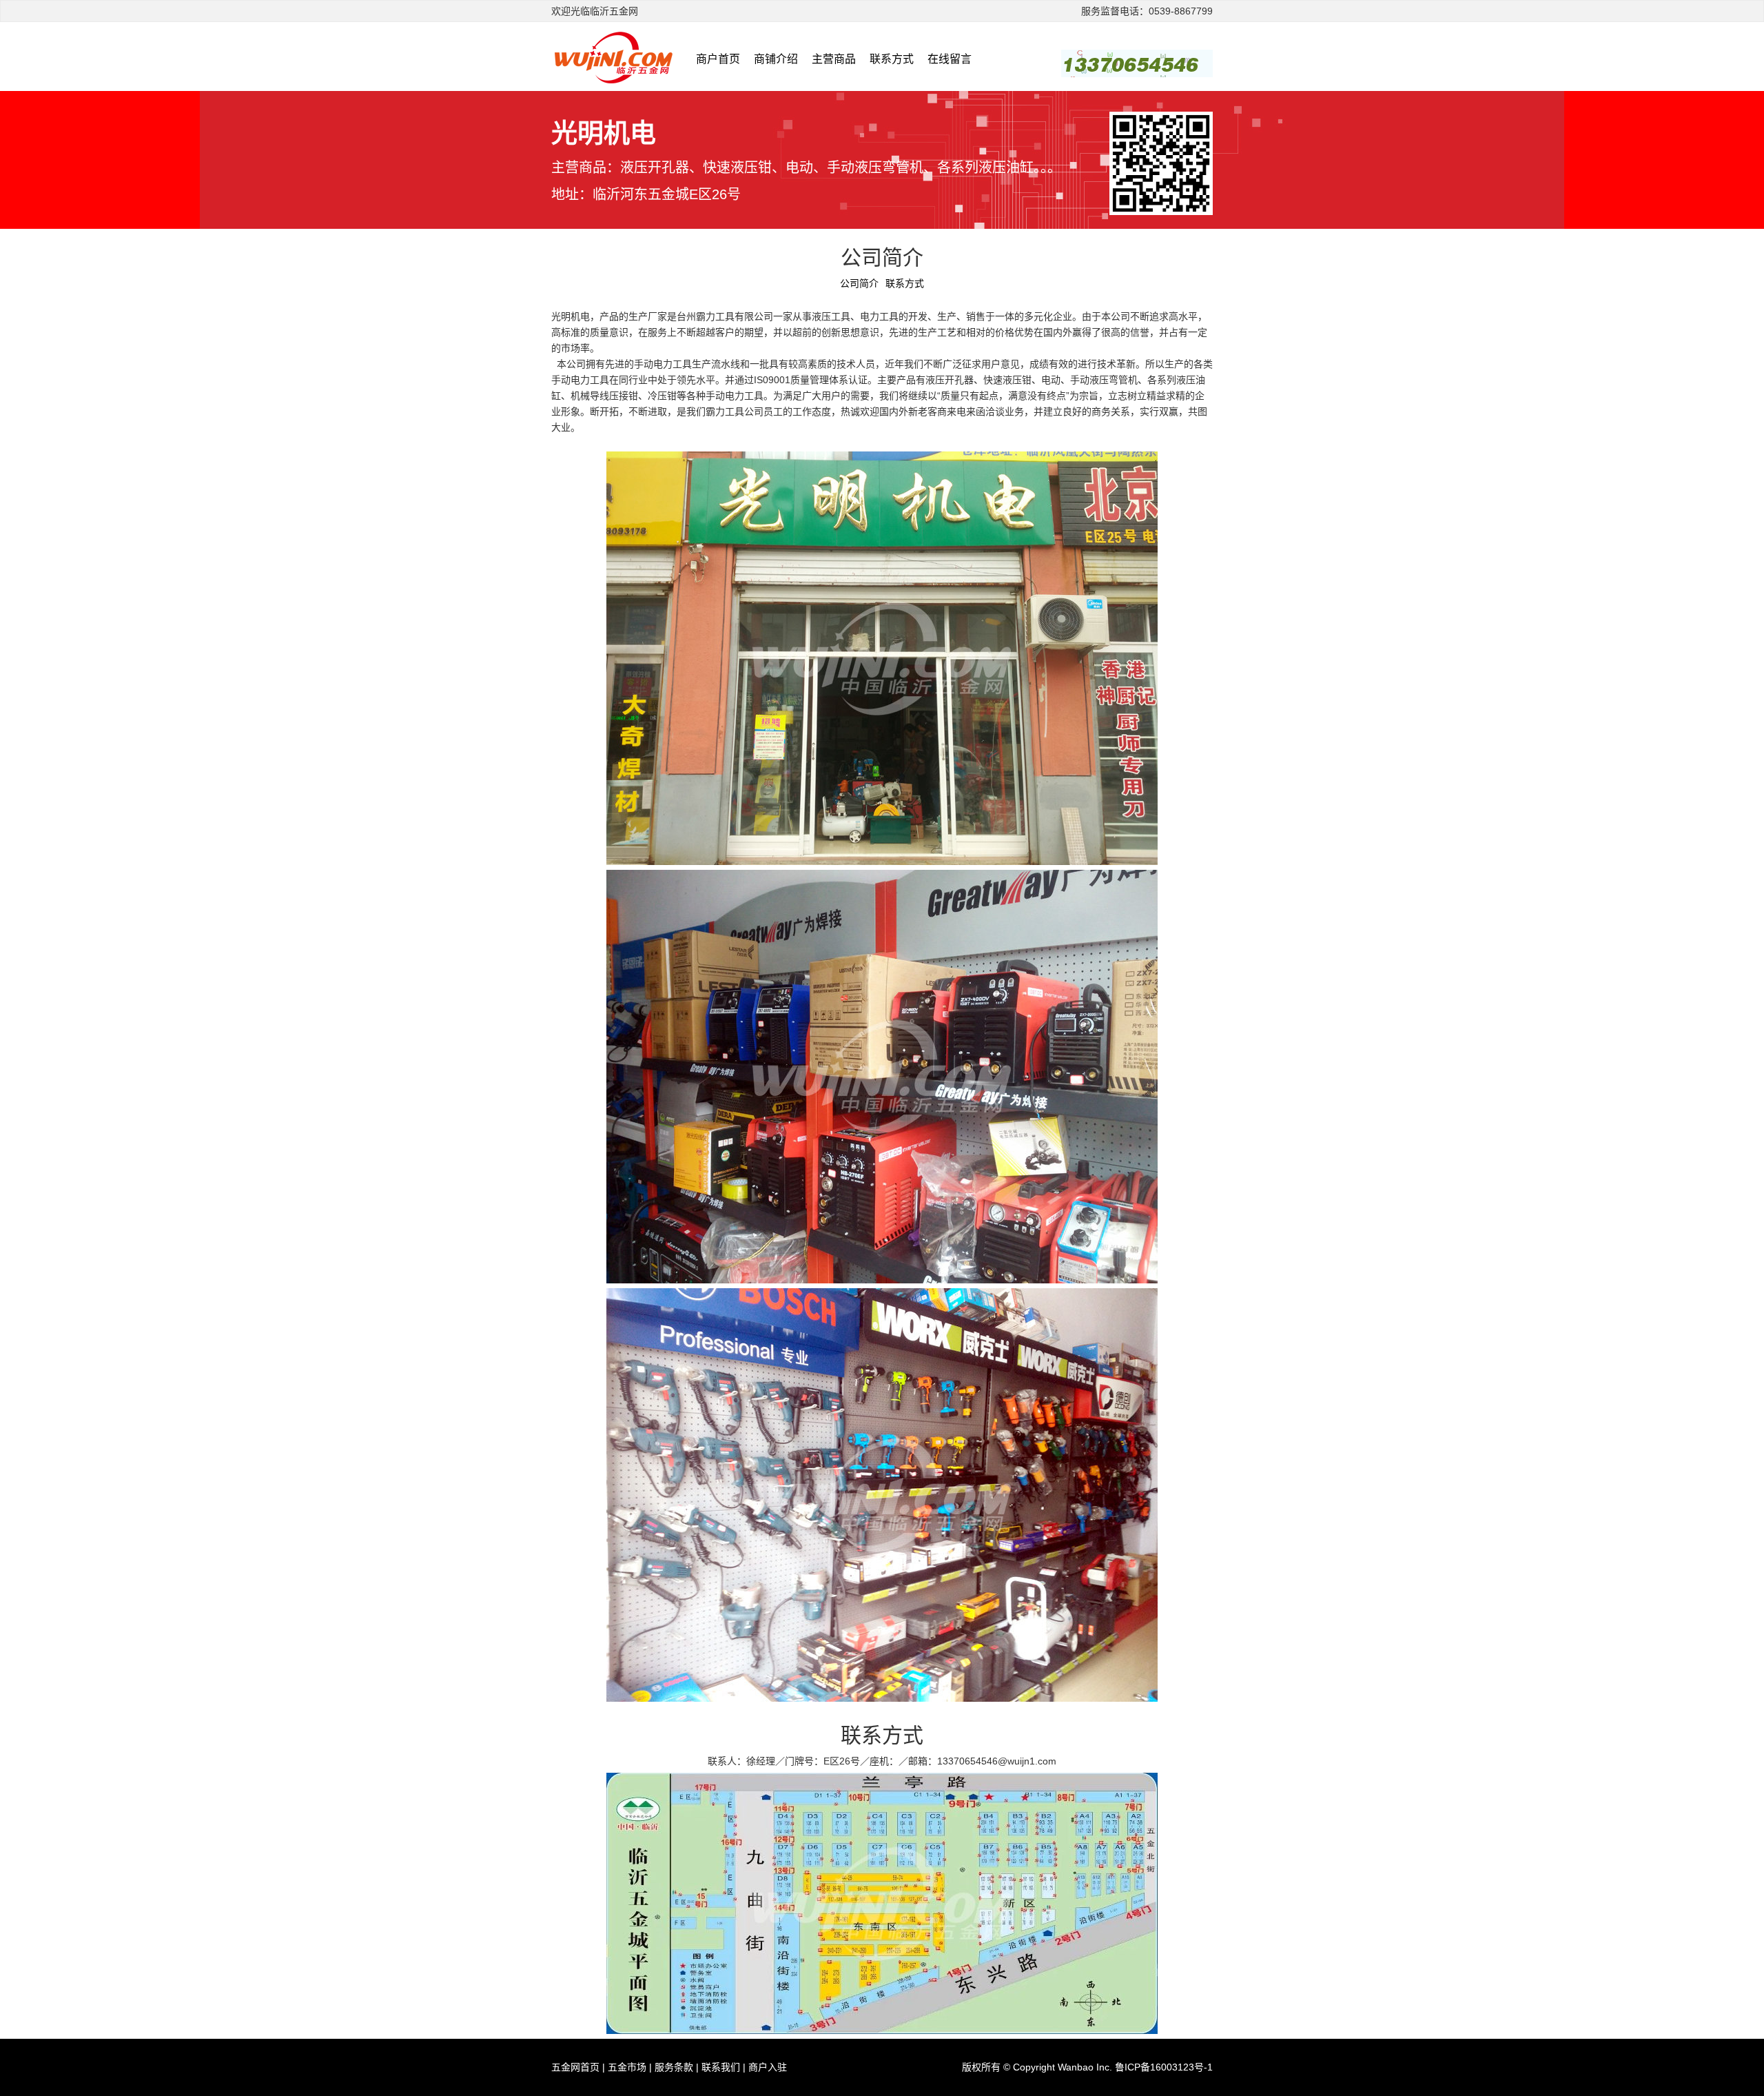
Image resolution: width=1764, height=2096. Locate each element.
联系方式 (892, 59)
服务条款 (674, 2067)
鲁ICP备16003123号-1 (1164, 2067)
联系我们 (721, 2067)
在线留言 (950, 59)
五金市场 (627, 2067)
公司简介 (859, 283)
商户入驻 (768, 2067)
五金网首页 (575, 2067)
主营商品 (834, 59)
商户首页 (718, 59)
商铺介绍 (776, 59)
